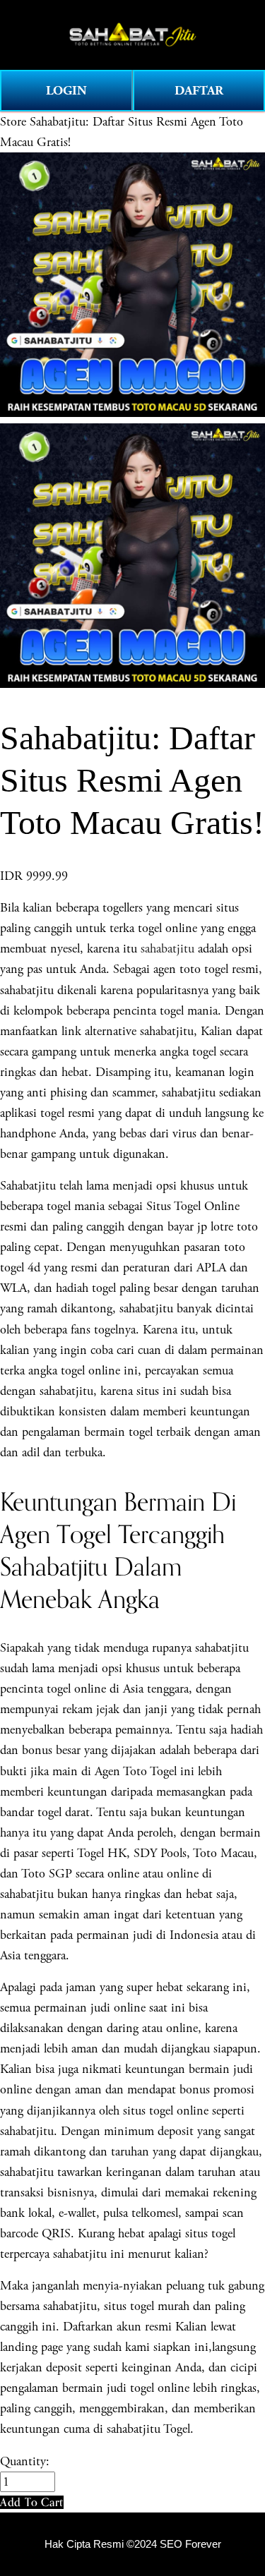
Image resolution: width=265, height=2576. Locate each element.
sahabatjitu (167, 949)
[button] (32, 2502)
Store (13, 122)
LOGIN (66, 91)
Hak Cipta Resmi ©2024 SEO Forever (133, 2544)
